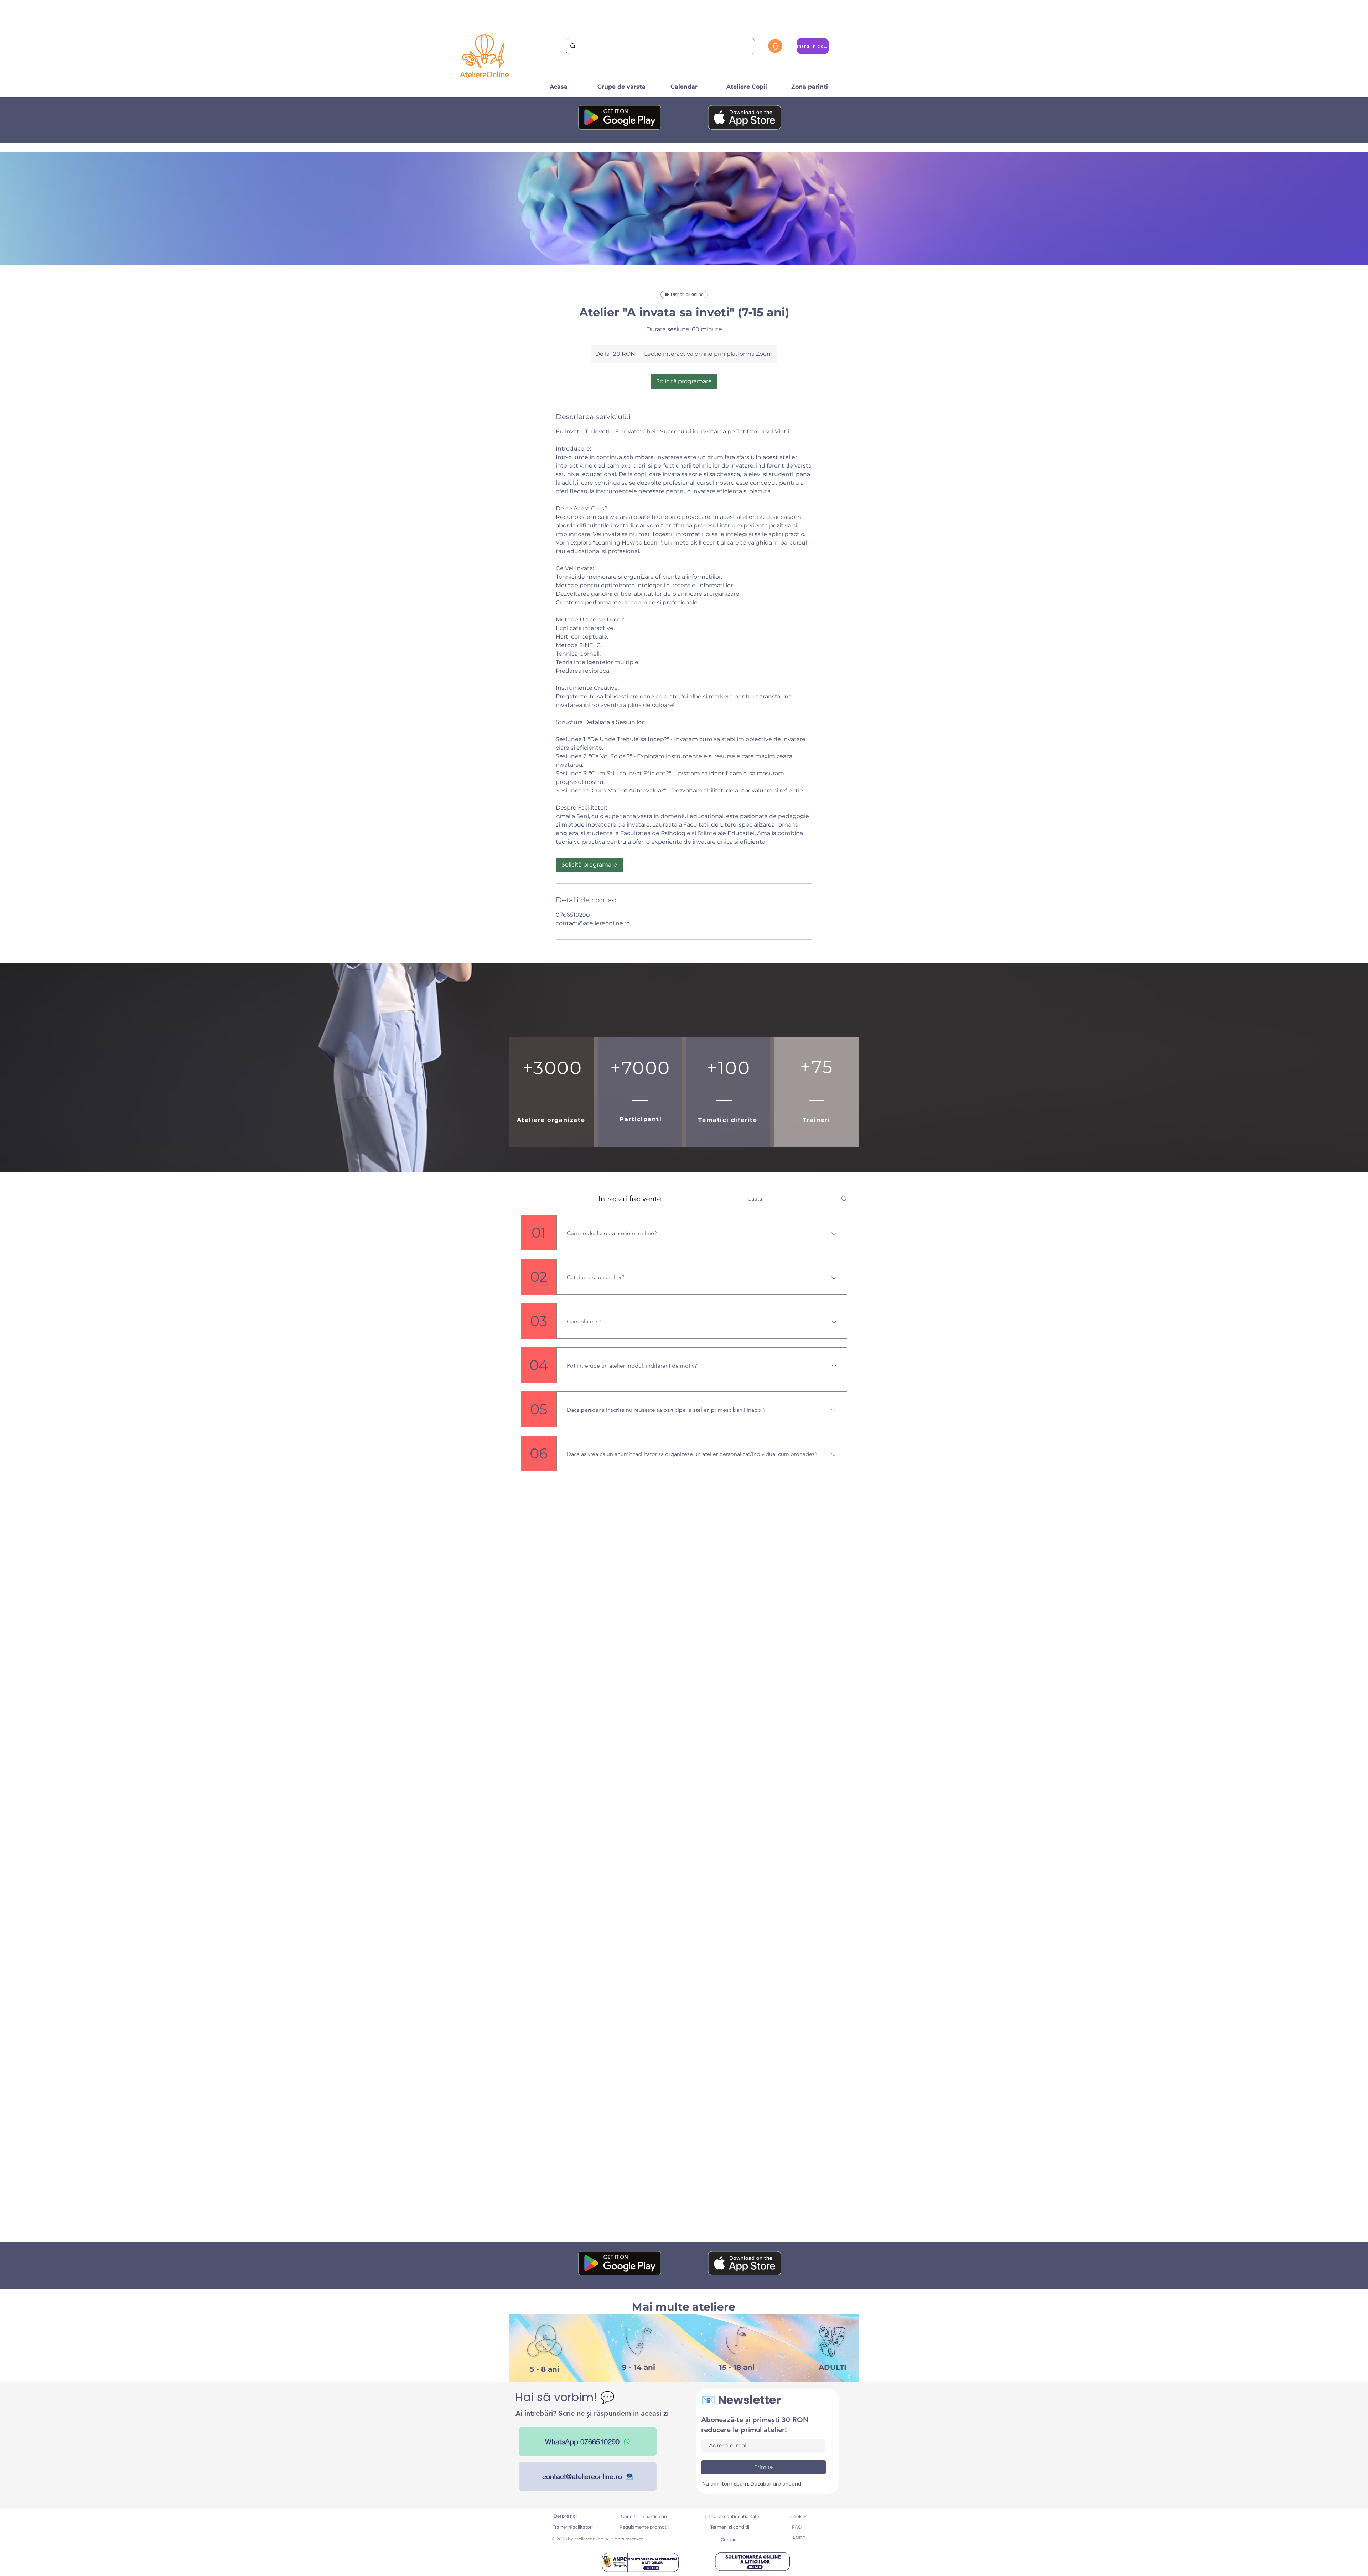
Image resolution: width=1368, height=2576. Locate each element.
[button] (775, 46)
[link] (684, 381)
